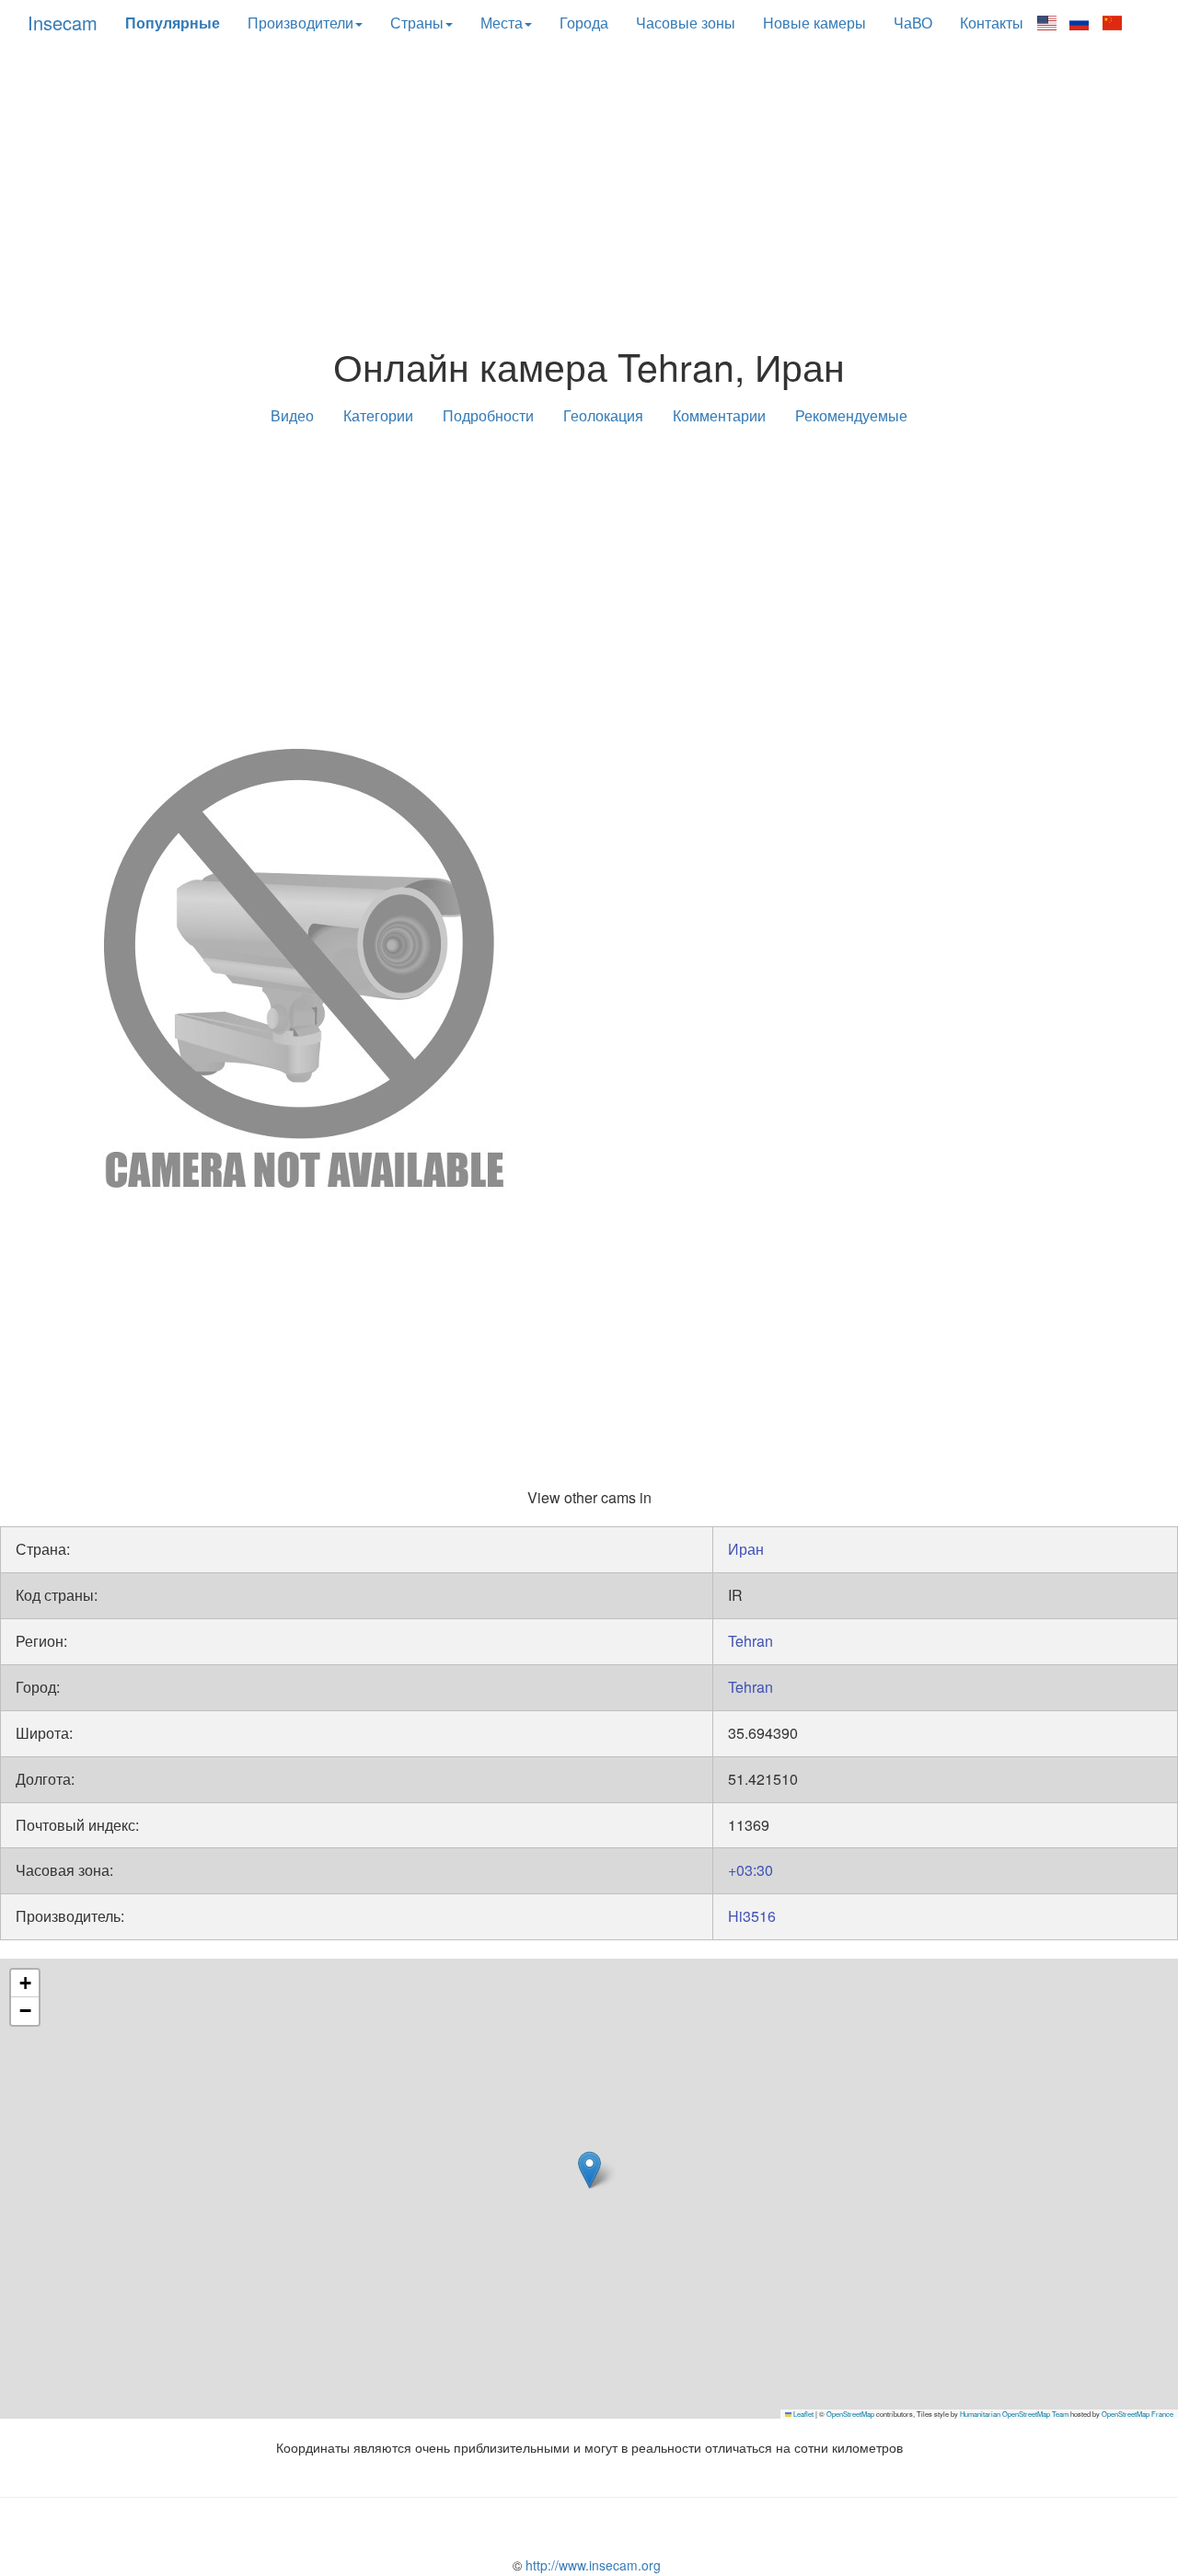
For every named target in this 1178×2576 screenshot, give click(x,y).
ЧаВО (913, 23)
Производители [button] (300, 23)
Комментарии (719, 415)
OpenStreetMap (850, 2414)
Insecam (63, 23)
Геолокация (603, 415)
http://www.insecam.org (591, 2565)
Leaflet (803, 2414)
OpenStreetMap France (1138, 2414)
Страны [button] (417, 23)
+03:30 (751, 1870)
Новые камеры (814, 23)
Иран (746, 1549)
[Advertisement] (589, 196)
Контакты (992, 23)
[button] (589, 2170)
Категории (378, 415)
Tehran (751, 1641)
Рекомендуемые (851, 415)
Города (584, 23)
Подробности (488, 415)
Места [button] (502, 23)
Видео (292, 415)
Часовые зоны (686, 23)
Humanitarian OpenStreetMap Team (1014, 2414)
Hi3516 (752, 1916)
